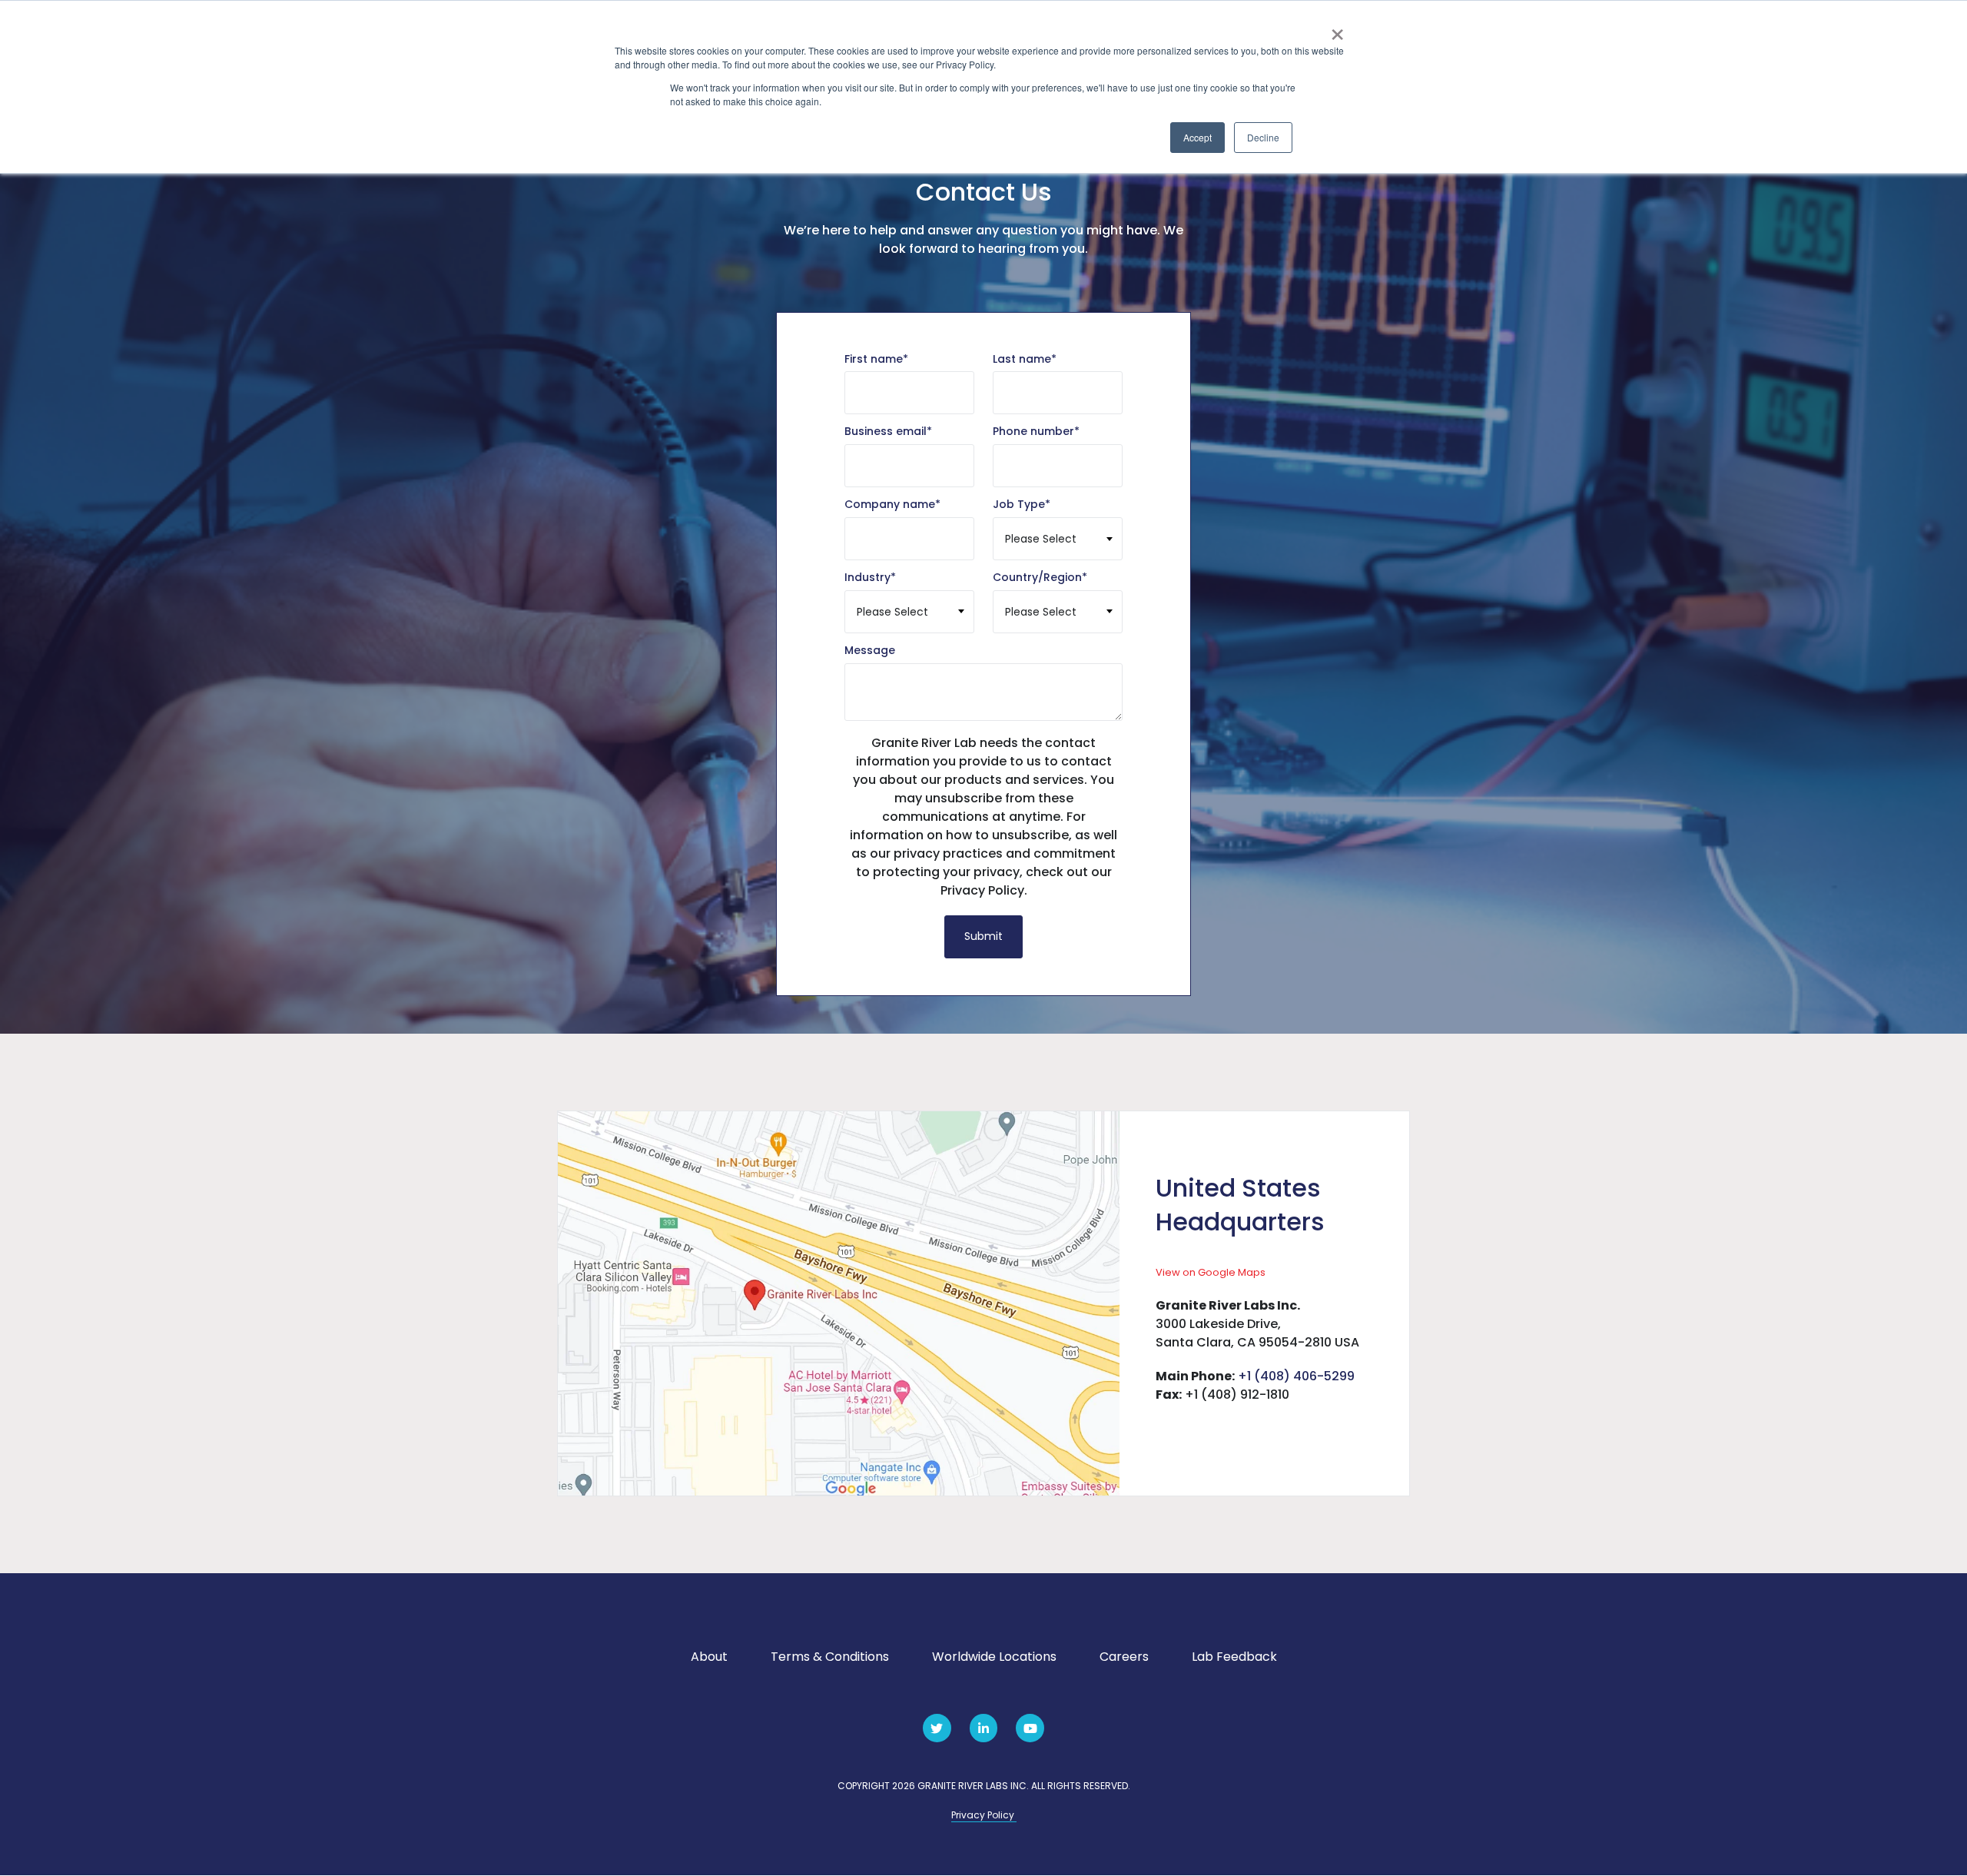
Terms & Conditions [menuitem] (830, 1657)
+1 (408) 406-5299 (1296, 1376)
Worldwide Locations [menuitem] (994, 1657)
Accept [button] (1197, 137)
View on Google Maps (1211, 1272)
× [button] (1337, 29)
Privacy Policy (984, 1815)
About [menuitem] (709, 1657)
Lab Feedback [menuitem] (1234, 1657)
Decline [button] (1263, 137)
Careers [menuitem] (1124, 1657)
